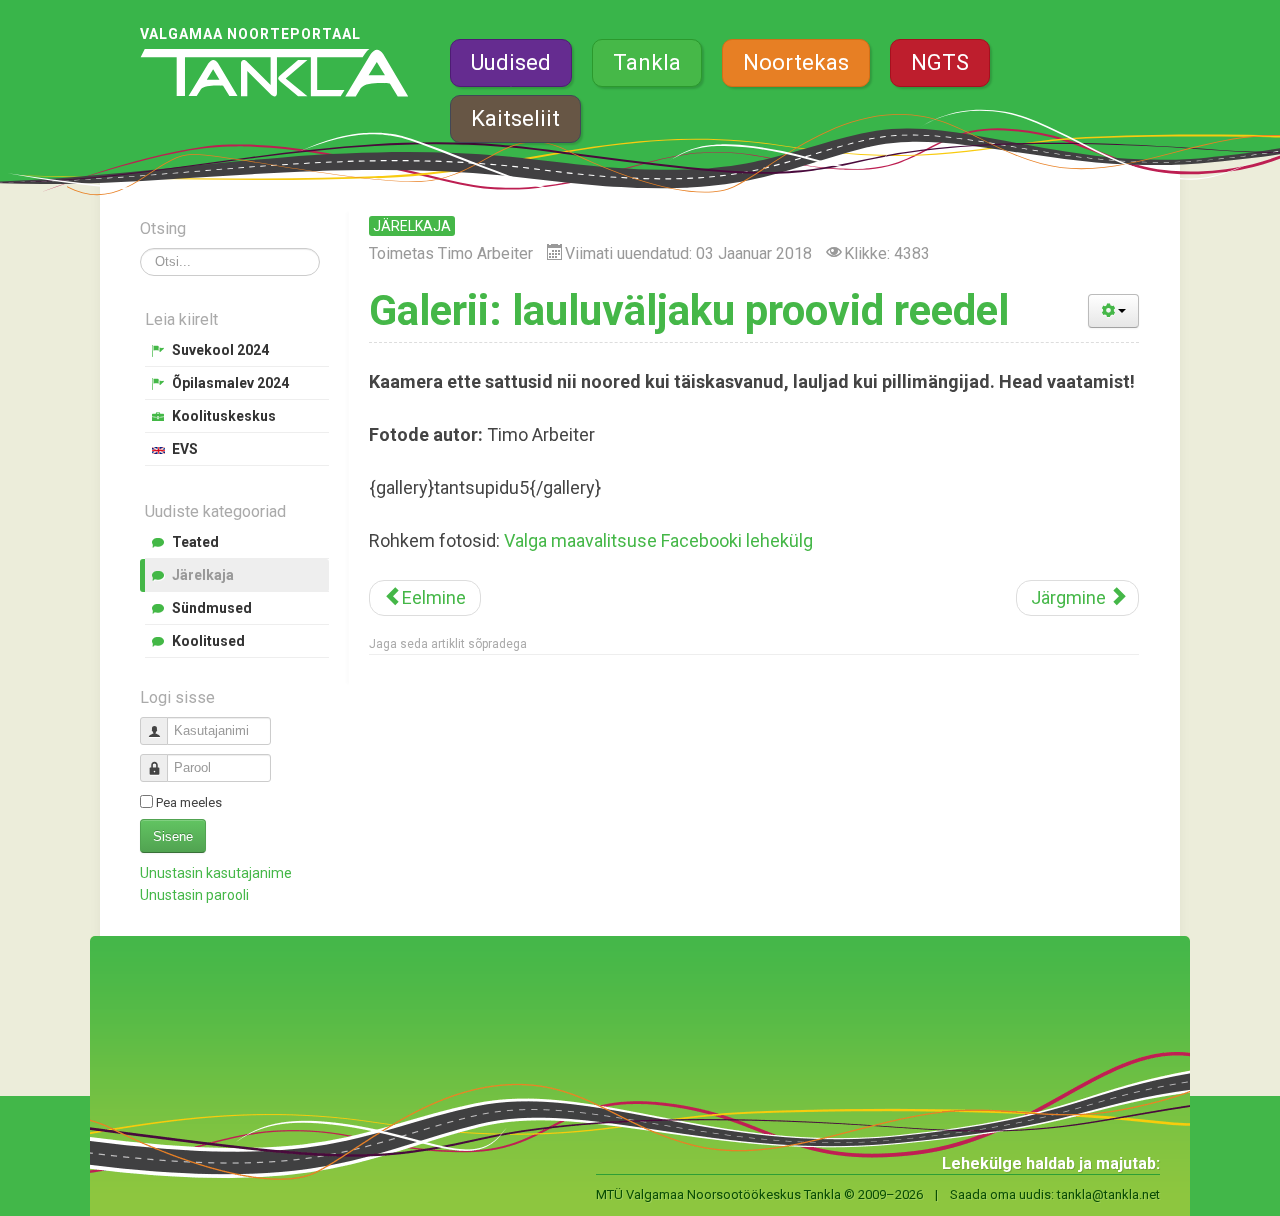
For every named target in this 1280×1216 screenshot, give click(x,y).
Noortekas (796, 62)
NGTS (940, 62)
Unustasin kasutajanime (216, 873)
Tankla (647, 62)
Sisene (173, 836)
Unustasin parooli (194, 895)
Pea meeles (189, 802)
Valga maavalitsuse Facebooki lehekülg (658, 540)
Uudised (511, 62)
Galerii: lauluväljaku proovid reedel (689, 310)
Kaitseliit (515, 118)
